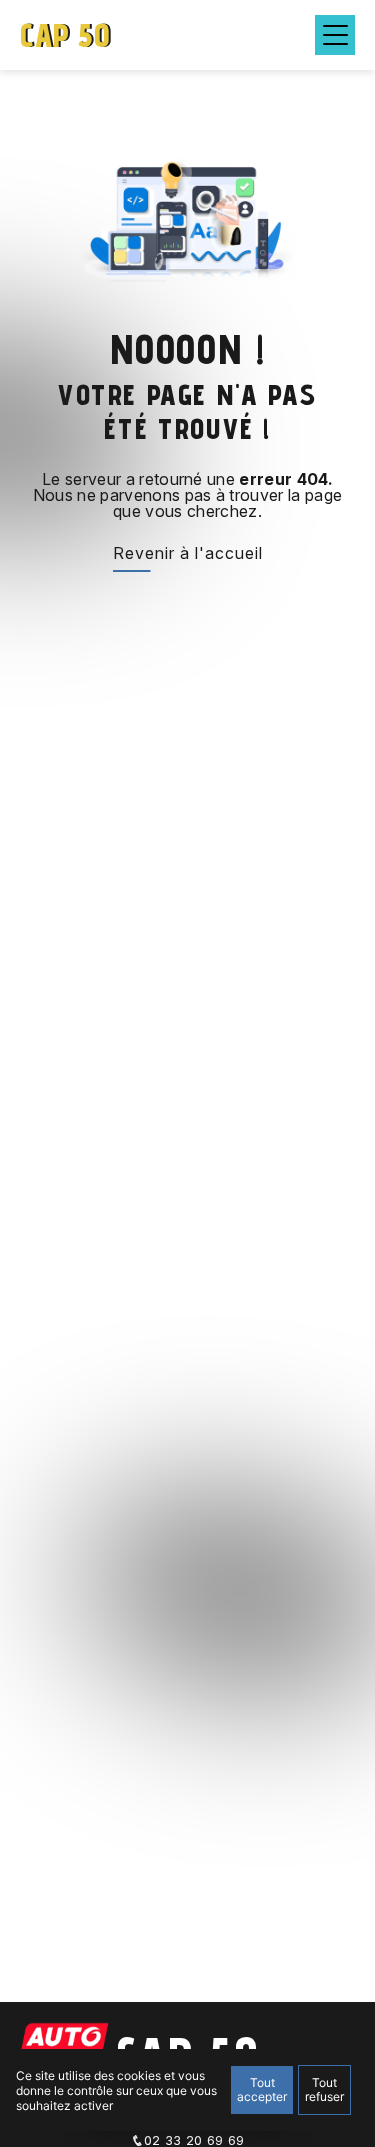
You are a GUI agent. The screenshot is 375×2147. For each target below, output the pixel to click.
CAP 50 (65, 35)
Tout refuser (324, 2089)
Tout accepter (262, 2089)
